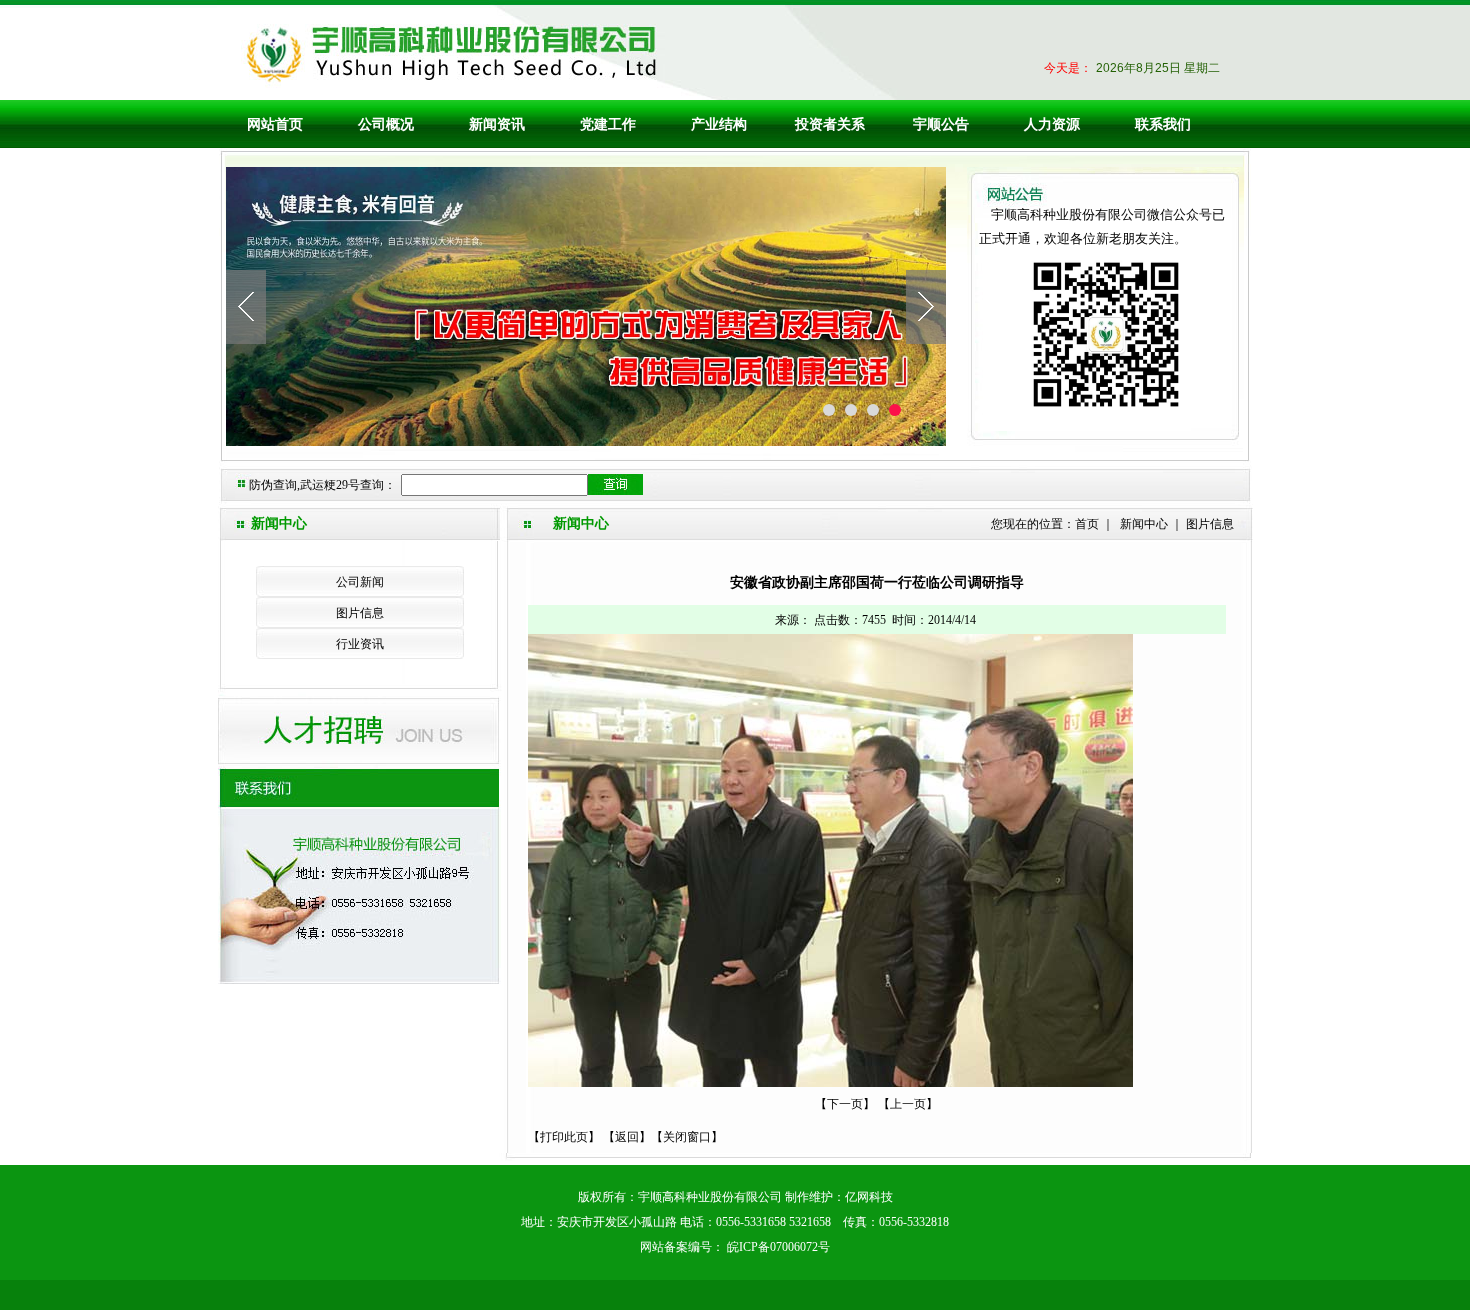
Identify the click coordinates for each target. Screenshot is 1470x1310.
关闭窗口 (687, 1137)
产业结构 (719, 124)
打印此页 (564, 1137)
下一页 (845, 1104)
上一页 (908, 1104)
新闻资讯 (497, 124)
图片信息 (360, 613)
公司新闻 (360, 582)
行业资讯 (360, 644)
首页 (1087, 524)
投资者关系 (830, 124)
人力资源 (1052, 124)
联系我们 (1163, 124)
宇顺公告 (941, 124)
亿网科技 (869, 1197)
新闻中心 (1144, 524)
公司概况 (386, 124)
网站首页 (275, 124)
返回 (627, 1137)
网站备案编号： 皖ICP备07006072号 (735, 1247)
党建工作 (608, 124)
